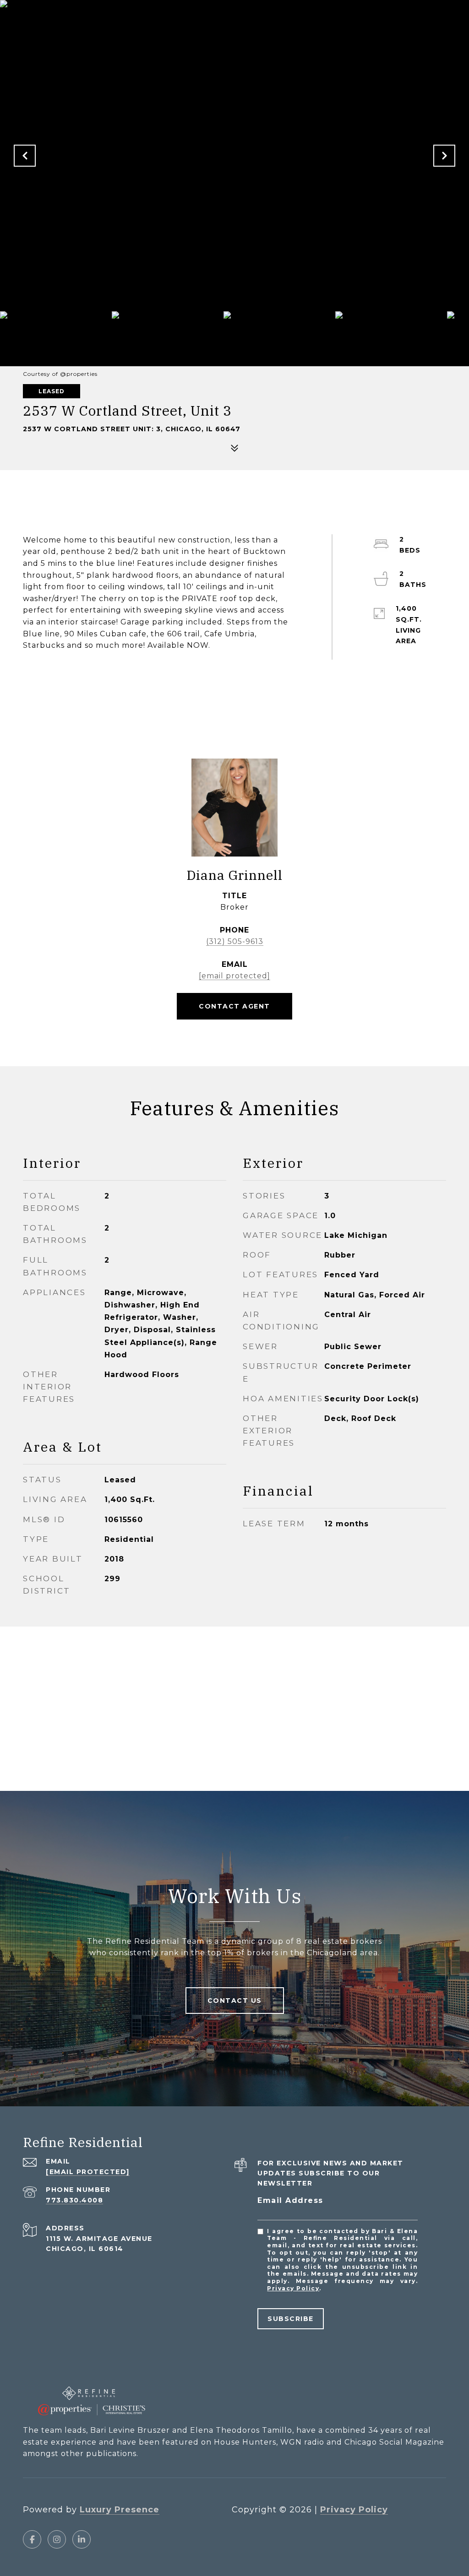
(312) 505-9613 (235, 941)
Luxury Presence (120, 2510)
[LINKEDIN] (82, 2539)
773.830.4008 (74, 2200)
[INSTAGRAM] (57, 2539)
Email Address (290, 2200)
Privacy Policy (293, 2288)
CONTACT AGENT (234, 1006)
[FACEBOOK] (32, 2539)
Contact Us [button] (235, 2001)
